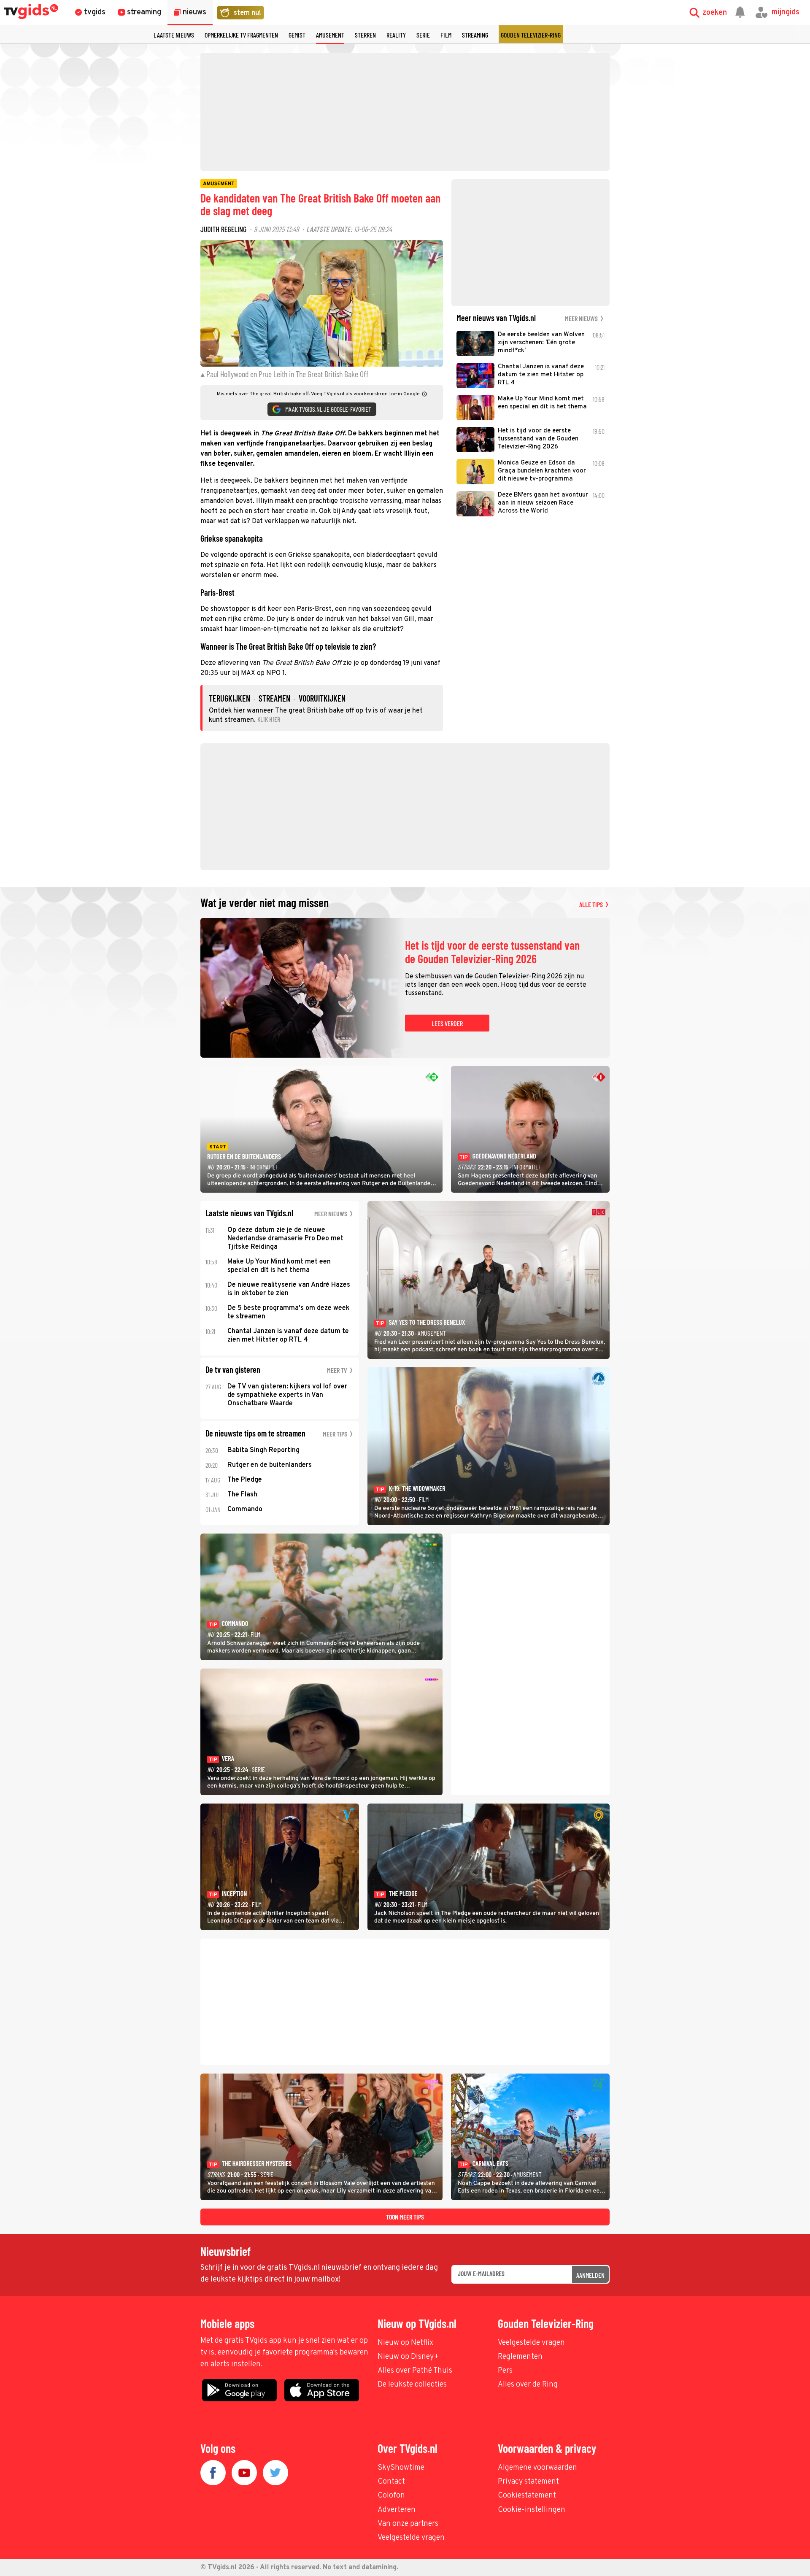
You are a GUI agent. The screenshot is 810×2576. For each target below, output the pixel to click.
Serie (423, 35)
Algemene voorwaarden (537, 2468)
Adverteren (397, 2510)
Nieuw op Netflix (405, 2343)
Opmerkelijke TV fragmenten (241, 35)
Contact (391, 2482)
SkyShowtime (401, 2468)
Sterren (365, 35)
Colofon (391, 2496)
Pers (505, 2371)
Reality (396, 35)
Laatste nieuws (174, 35)
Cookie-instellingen (532, 2510)
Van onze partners (408, 2524)
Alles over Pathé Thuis (415, 2371)
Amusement (330, 35)
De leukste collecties (412, 2385)
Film (446, 35)
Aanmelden (590, 2275)
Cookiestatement (527, 2496)
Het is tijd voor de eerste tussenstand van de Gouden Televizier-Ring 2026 (492, 952)
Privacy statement (528, 2482)
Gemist (297, 35)
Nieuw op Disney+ (408, 2357)
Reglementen (520, 2357)
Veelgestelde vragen (531, 2343)
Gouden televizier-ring (531, 35)
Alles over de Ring (528, 2385)
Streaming (475, 35)
